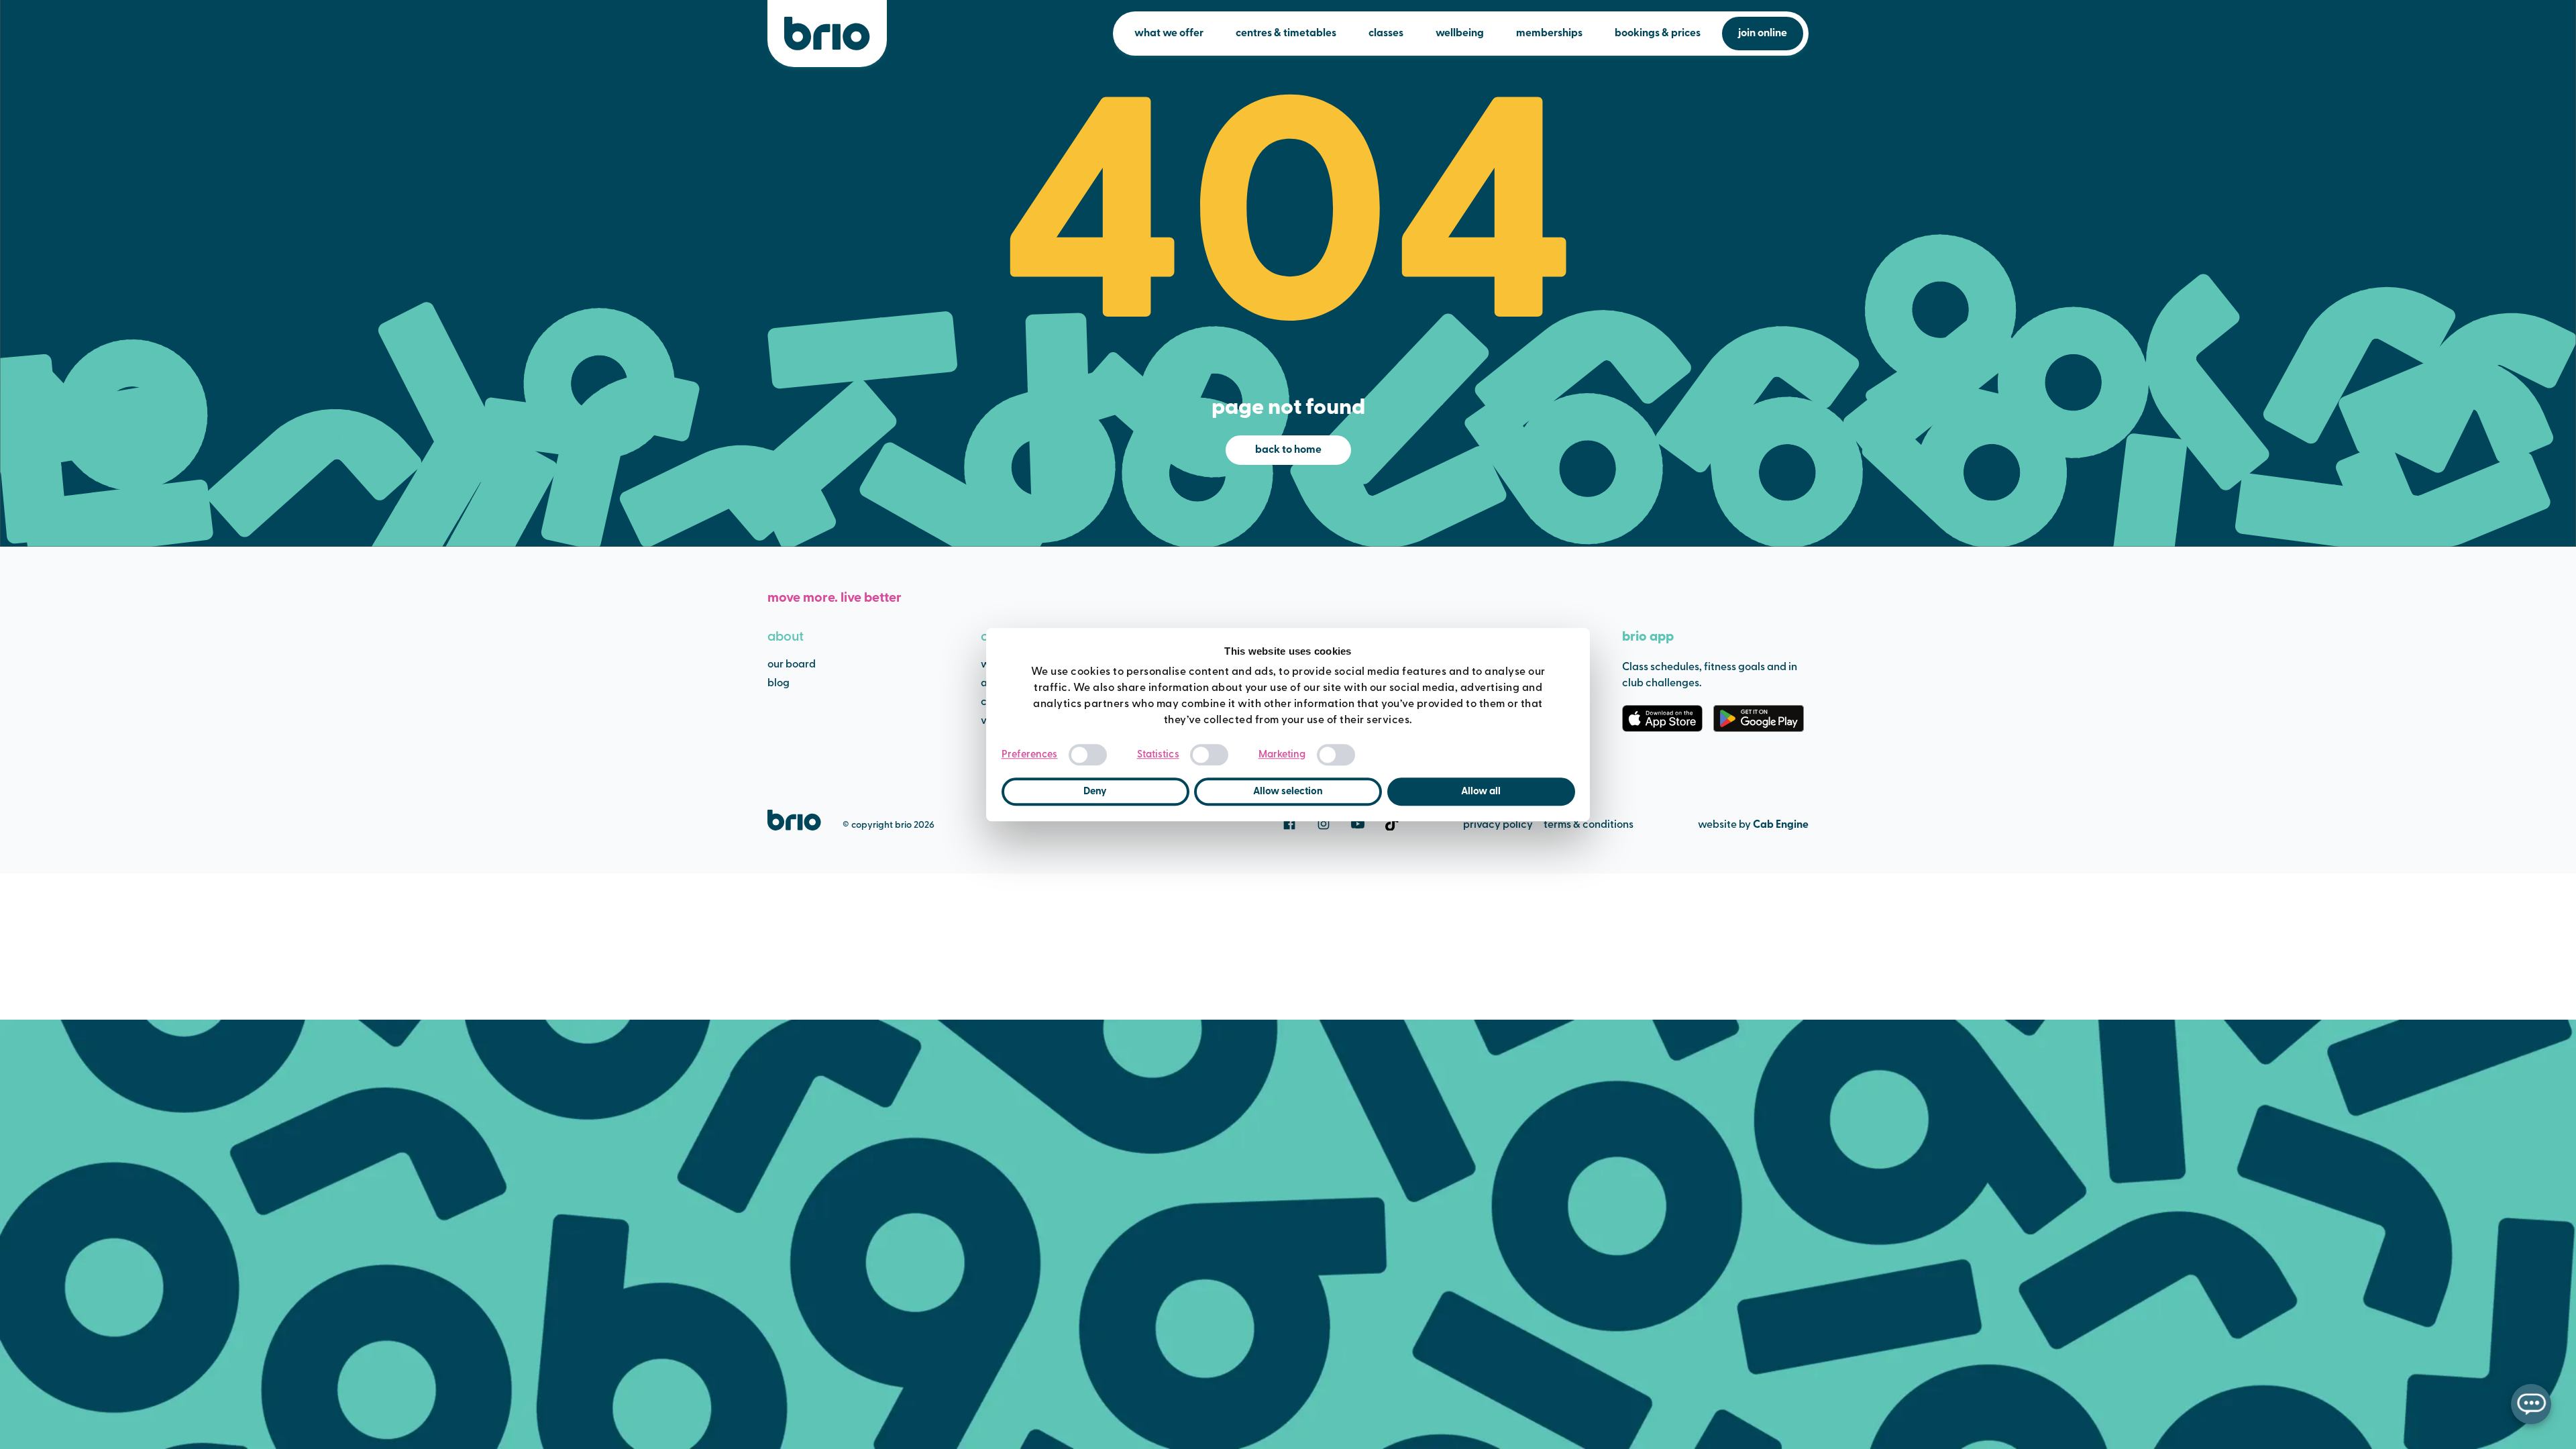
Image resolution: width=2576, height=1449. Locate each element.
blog (779, 684)
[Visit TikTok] (1392, 824)
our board (792, 665)
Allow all (1481, 792)
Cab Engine (1781, 825)
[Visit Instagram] (1324, 824)
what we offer (1169, 34)
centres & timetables (1286, 34)
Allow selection (1288, 792)
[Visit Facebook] (1289, 824)
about (786, 637)
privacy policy (1498, 825)
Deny (1095, 792)
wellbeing (1460, 34)
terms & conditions (1589, 825)
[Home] (827, 34)
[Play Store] (1759, 718)
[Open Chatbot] (2531, 1404)
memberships (1549, 34)
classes (1386, 34)
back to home (1288, 450)
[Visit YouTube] (1358, 824)
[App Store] (1662, 718)
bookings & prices (1658, 34)
